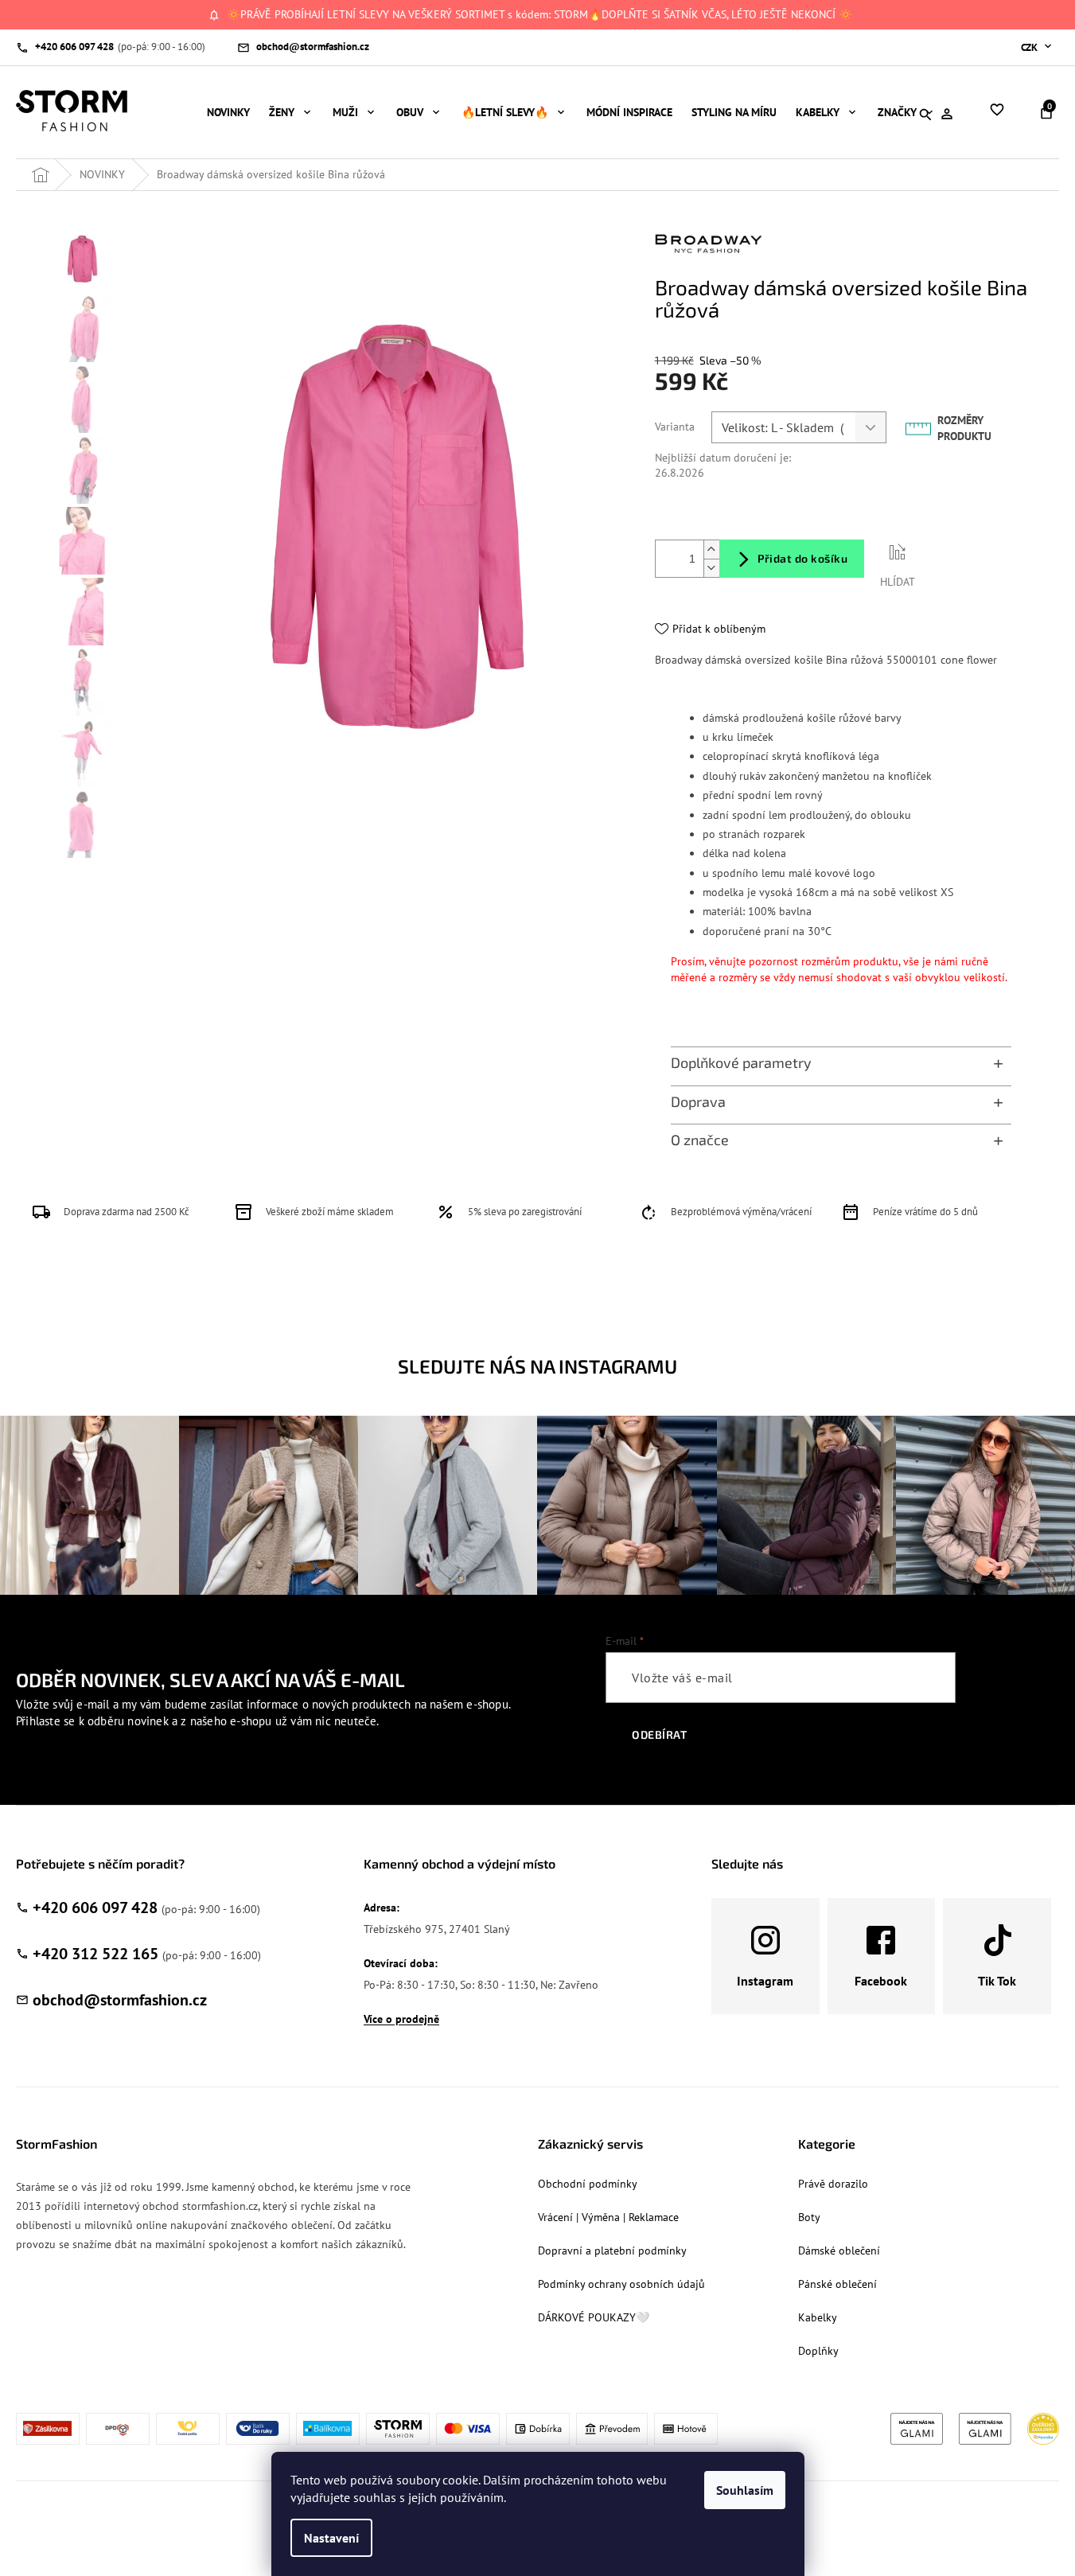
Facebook (881, 1981)
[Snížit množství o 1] (711, 568)
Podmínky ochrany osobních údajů (621, 2284)
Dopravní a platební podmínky (612, 2251)
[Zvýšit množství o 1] (711, 549)
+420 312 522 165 (95, 1954)
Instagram (765, 1981)
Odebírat (659, 1734)
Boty (809, 2217)
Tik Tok (997, 1981)
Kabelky (818, 2317)
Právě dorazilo (833, 2184)
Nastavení (331, 2538)
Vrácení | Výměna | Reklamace (608, 2217)
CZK (1030, 47)
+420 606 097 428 (95, 1908)
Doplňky (818, 2351)
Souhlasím (745, 2490)
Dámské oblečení (839, 2251)
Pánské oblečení (837, 2284)
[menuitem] (228, 112)
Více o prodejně (401, 2019)
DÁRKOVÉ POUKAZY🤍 (594, 2317)
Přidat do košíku (802, 558)
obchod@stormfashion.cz (120, 2000)
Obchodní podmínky (588, 2184)
